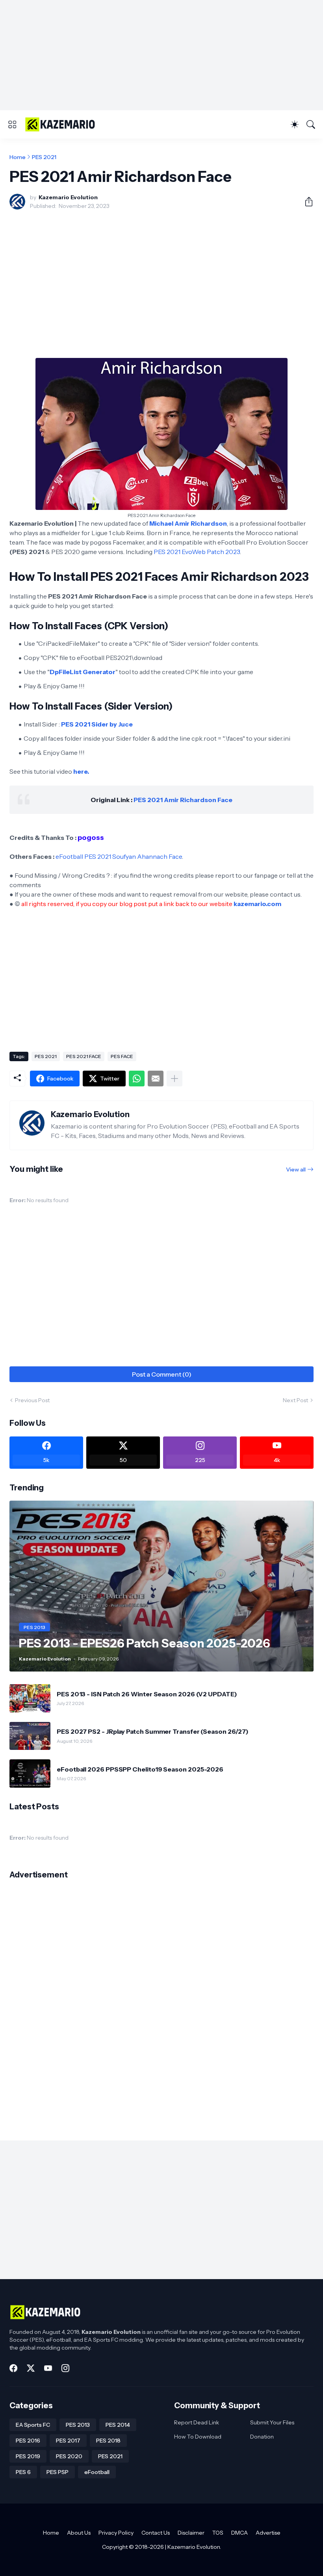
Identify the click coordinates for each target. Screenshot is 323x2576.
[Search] (311, 124)
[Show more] (174, 1079)
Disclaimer (191, 2533)
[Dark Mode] (295, 124)
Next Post (295, 1400)
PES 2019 (28, 2456)
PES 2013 (78, 2425)
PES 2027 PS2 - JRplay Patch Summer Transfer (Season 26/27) (153, 1731)
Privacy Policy (116, 2533)
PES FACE (122, 1056)
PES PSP (58, 2472)
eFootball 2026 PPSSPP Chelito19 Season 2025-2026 (140, 1769)
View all (296, 1169)
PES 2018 (108, 2441)
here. (81, 771)
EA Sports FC (33, 2425)
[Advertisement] (161, 55)
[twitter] (31, 2368)
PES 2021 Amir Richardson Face (183, 800)
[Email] (156, 1079)
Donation (262, 2437)
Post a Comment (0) (162, 1374)
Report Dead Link (197, 2422)
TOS (218, 2533)
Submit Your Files (272, 2422)
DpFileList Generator (83, 672)
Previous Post (32, 1400)
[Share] (306, 202)
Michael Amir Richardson (188, 523)
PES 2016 (28, 2441)
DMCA (239, 2533)
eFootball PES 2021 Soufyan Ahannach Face (119, 856)
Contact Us (156, 2533)
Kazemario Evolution (194, 2547)
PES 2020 (69, 2456)
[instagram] (65, 2368)
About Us (79, 2533)
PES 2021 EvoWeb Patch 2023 (197, 552)
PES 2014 (118, 2425)
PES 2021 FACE (84, 1056)
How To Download (198, 2437)
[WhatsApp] (137, 1079)
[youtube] (48, 2368)
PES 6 (23, 2472)
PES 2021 (44, 157)
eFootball (97, 2472)
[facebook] (13, 2368)
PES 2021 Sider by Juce (97, 724)
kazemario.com (257, 904)
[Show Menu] (12, 124)
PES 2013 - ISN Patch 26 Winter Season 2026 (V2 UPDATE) (147, 1694)
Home (18, 157)
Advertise (268, 2533)
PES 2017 (68, 2441)
